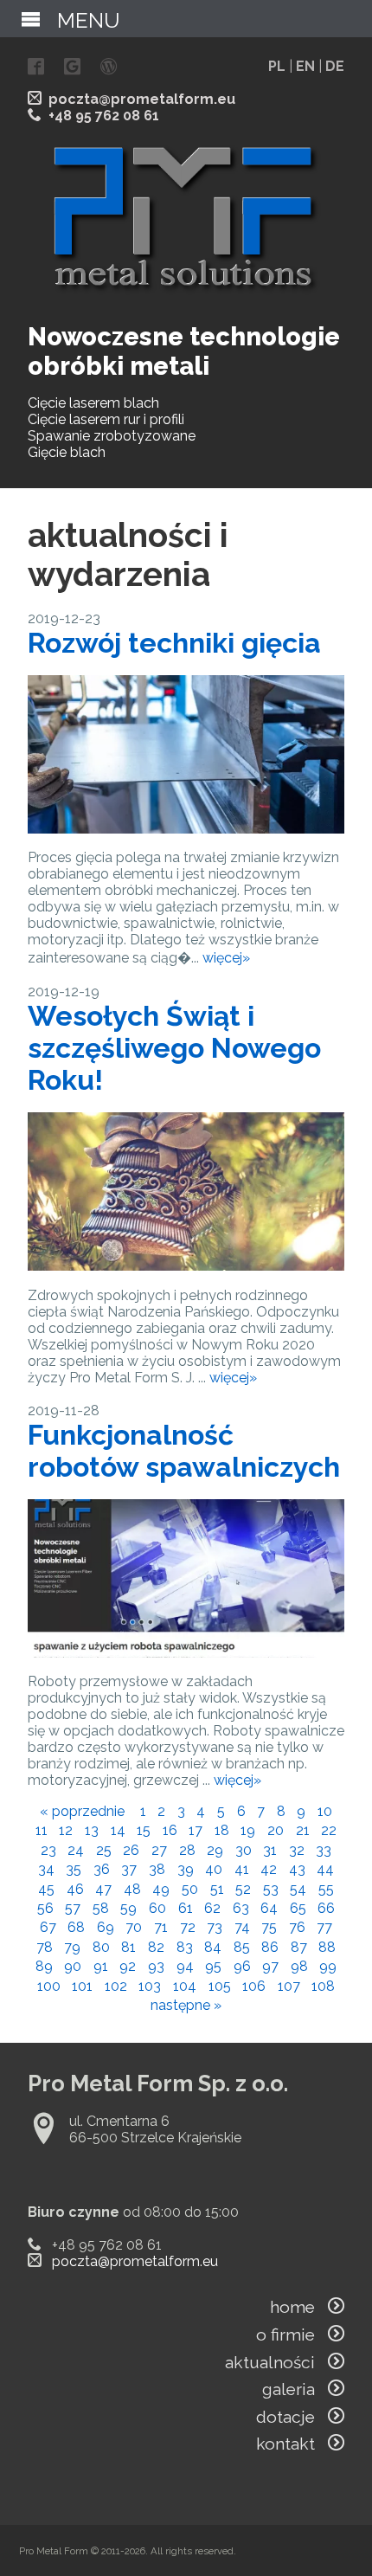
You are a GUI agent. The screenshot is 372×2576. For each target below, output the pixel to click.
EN (305, 66)
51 (217, 1889)
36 (102, 1869)
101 (82, 1986)
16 (170, 1830)
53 (271, 1889)
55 (326, 1889)
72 (188, 1927)
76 (297, 1927)
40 (214, 1869)
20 (276, 1830)
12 (66, 1830)
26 (131, 1850)
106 (254, 1986)
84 (213, 1947)
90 (73, 1966)
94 (185, 1966)
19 (248, 1830)
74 (242, 1927)
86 (270, 1947)
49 (161, 1889)
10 (325, 1811)
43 (297, 1869)
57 (73, 1908)
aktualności (276, 2362)
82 (156, 1947)
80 (101, 1947)
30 (244, 1850)
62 (212, 1908)
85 (242, 1947)
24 (76, 1850)
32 (297, 1850)
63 (241, 1908)
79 (72, 1947)
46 (75, 1889)
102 (116, 1986)
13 (92, 1830)
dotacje (292, 2417)
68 (76, 1927)
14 (118, 1830)
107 (289, 1986)
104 (185, 1986)
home (299, 2307)
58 (101, 1908)
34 (46, 1869)
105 (220, 1986)
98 (299, 1966)
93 (156, 1966)
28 (187, 1850)
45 (46, 1889)
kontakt (292, 2444)
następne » (186, 2005)
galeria (295, 2389)
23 (48, 1850)
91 (101, 1966)
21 (303, 1830)
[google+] (72, 68)
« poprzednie (82, 1811)
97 (270, 1966)
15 (144, 1830)
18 (222, 1830)
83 (185, 1947)
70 (134, 1927)
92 (128, 1966)
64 (269, 1908)
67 (48, 1927)
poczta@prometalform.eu (142, 99)
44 (325, 1869)
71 (161, 1927)
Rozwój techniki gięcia (174, 643)
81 (128, 1947)
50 (190, 1889)
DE (335, 66)
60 (157, 1908)
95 (213, 1966)
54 (298, 1889)
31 (270, 1850)
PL (277, 66)
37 (129, 1869)
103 (150, 1986)
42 (269, 1869)
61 (186, 1908)
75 (269, 1927)
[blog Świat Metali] (109, 68)
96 (242, 1966)
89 (44, 1966)
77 (324, 1927)
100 (49, 1986)
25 (104, 1850)
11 (42, 1830)
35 (74, 1869)
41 (242, 1869)
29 (215, 1850)
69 (106, 1927)
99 (328, 1966)
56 (45, 1908)
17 (196, 1830)
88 (327, 1947)
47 (103, 1889)
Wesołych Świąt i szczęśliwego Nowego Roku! (174, 1048)
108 (323, 1986)
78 (45, 1947)
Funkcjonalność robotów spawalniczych (184, 1451)
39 (186, 1869)
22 (329, 1830)
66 (326, 1908)
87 (299, 1947)
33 (324, 1850)
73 (215, 1927)
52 (243, 1889)
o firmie (292, 2334)
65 (298, 1908)
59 (128, 1908)
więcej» (226, 958)
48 (132, 1889)
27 (159, 1850)
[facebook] (36, 68)
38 (157, 1869)
